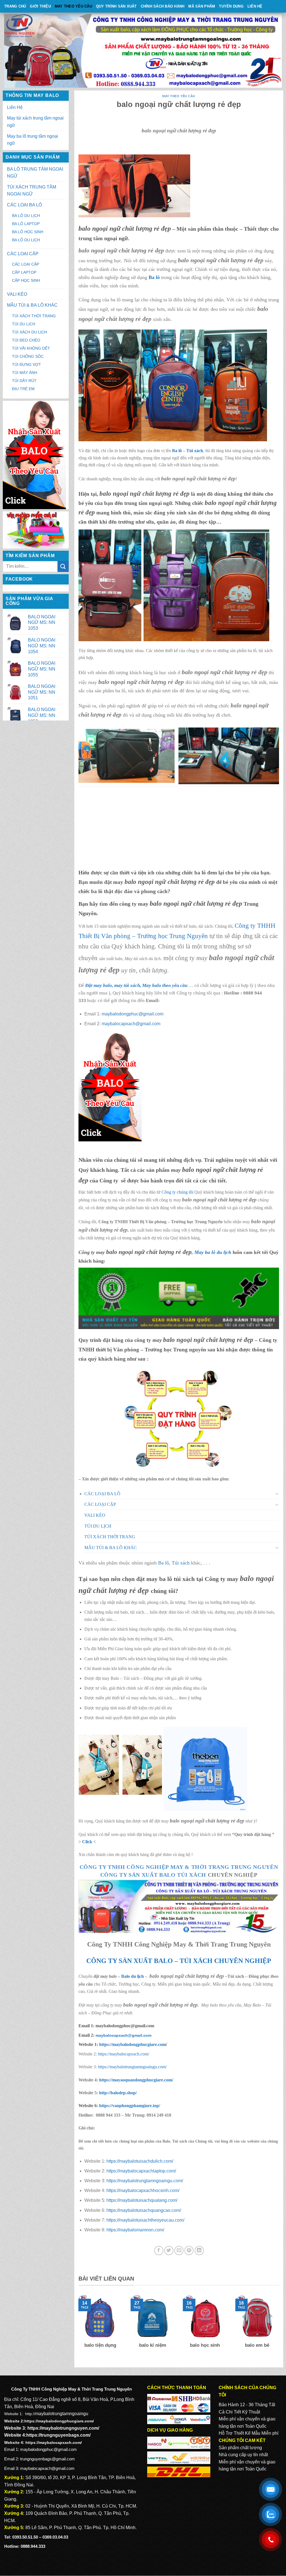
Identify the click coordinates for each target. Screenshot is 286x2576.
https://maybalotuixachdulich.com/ (140, 2161)
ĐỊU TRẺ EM (23, 389)
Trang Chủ (15, 6)
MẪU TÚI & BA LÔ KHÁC (32, 305)
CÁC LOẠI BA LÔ (24, 205)
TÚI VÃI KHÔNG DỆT (31, 348)
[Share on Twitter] (169, 2251)
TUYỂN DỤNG (231, 6)
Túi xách (195, 451)
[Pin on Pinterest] (189, 2251)
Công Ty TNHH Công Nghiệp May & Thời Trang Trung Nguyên (179, 1867)
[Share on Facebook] (159, 2251)
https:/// (130, 2106)
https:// (132, 2044)
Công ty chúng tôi (177, 1192)
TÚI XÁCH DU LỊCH (29, 332)
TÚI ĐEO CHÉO (26, 340)
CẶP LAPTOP (24, 272)
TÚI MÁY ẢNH (25, 373)
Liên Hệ (255, 6)
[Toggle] (277, 1494)
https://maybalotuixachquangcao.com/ (144, 2210)
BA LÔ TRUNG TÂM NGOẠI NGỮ (35, 173)
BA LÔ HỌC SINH (28, 232)
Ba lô (177, 451)
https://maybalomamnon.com (135, 2230)
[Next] (280, 2329)
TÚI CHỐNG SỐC (28, 356)
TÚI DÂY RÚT (24, 381)
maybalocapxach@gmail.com (131, 1024)
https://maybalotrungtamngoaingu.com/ (132, 2067)
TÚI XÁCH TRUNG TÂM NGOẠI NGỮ (32, 191)
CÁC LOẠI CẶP (23, 254)
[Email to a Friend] (179, 2251)
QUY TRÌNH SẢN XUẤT (116, 6)
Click (87, 1842)
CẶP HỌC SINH (26, 280)
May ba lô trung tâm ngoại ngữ (33, 140)
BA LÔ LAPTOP (26, 224)
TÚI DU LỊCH (24, 324)
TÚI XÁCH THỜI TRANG (34, 316)
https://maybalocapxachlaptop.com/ (141, 2171)
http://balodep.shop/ (117, 2093)
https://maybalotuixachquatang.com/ (142, 2200)
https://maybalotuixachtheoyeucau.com (145, 2220)
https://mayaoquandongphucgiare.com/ (136, 2080)
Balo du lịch (133, 1976)
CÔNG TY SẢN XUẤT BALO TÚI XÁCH (154, 1875)
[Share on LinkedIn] (199, 2251)
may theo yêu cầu (73, 6)
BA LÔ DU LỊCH (26, 216)
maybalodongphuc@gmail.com (133, 1014)
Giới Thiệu (40, 6)
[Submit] (63, 567)
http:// (30, 2414)
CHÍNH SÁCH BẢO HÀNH (163, 6)
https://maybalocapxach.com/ (124, 2054)
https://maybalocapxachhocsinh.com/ (143, 2190)
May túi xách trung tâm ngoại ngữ (35, 122)
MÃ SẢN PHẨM (202, 6)
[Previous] (77, 2329)
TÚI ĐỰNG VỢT (27, 364)
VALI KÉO (17, 294)
